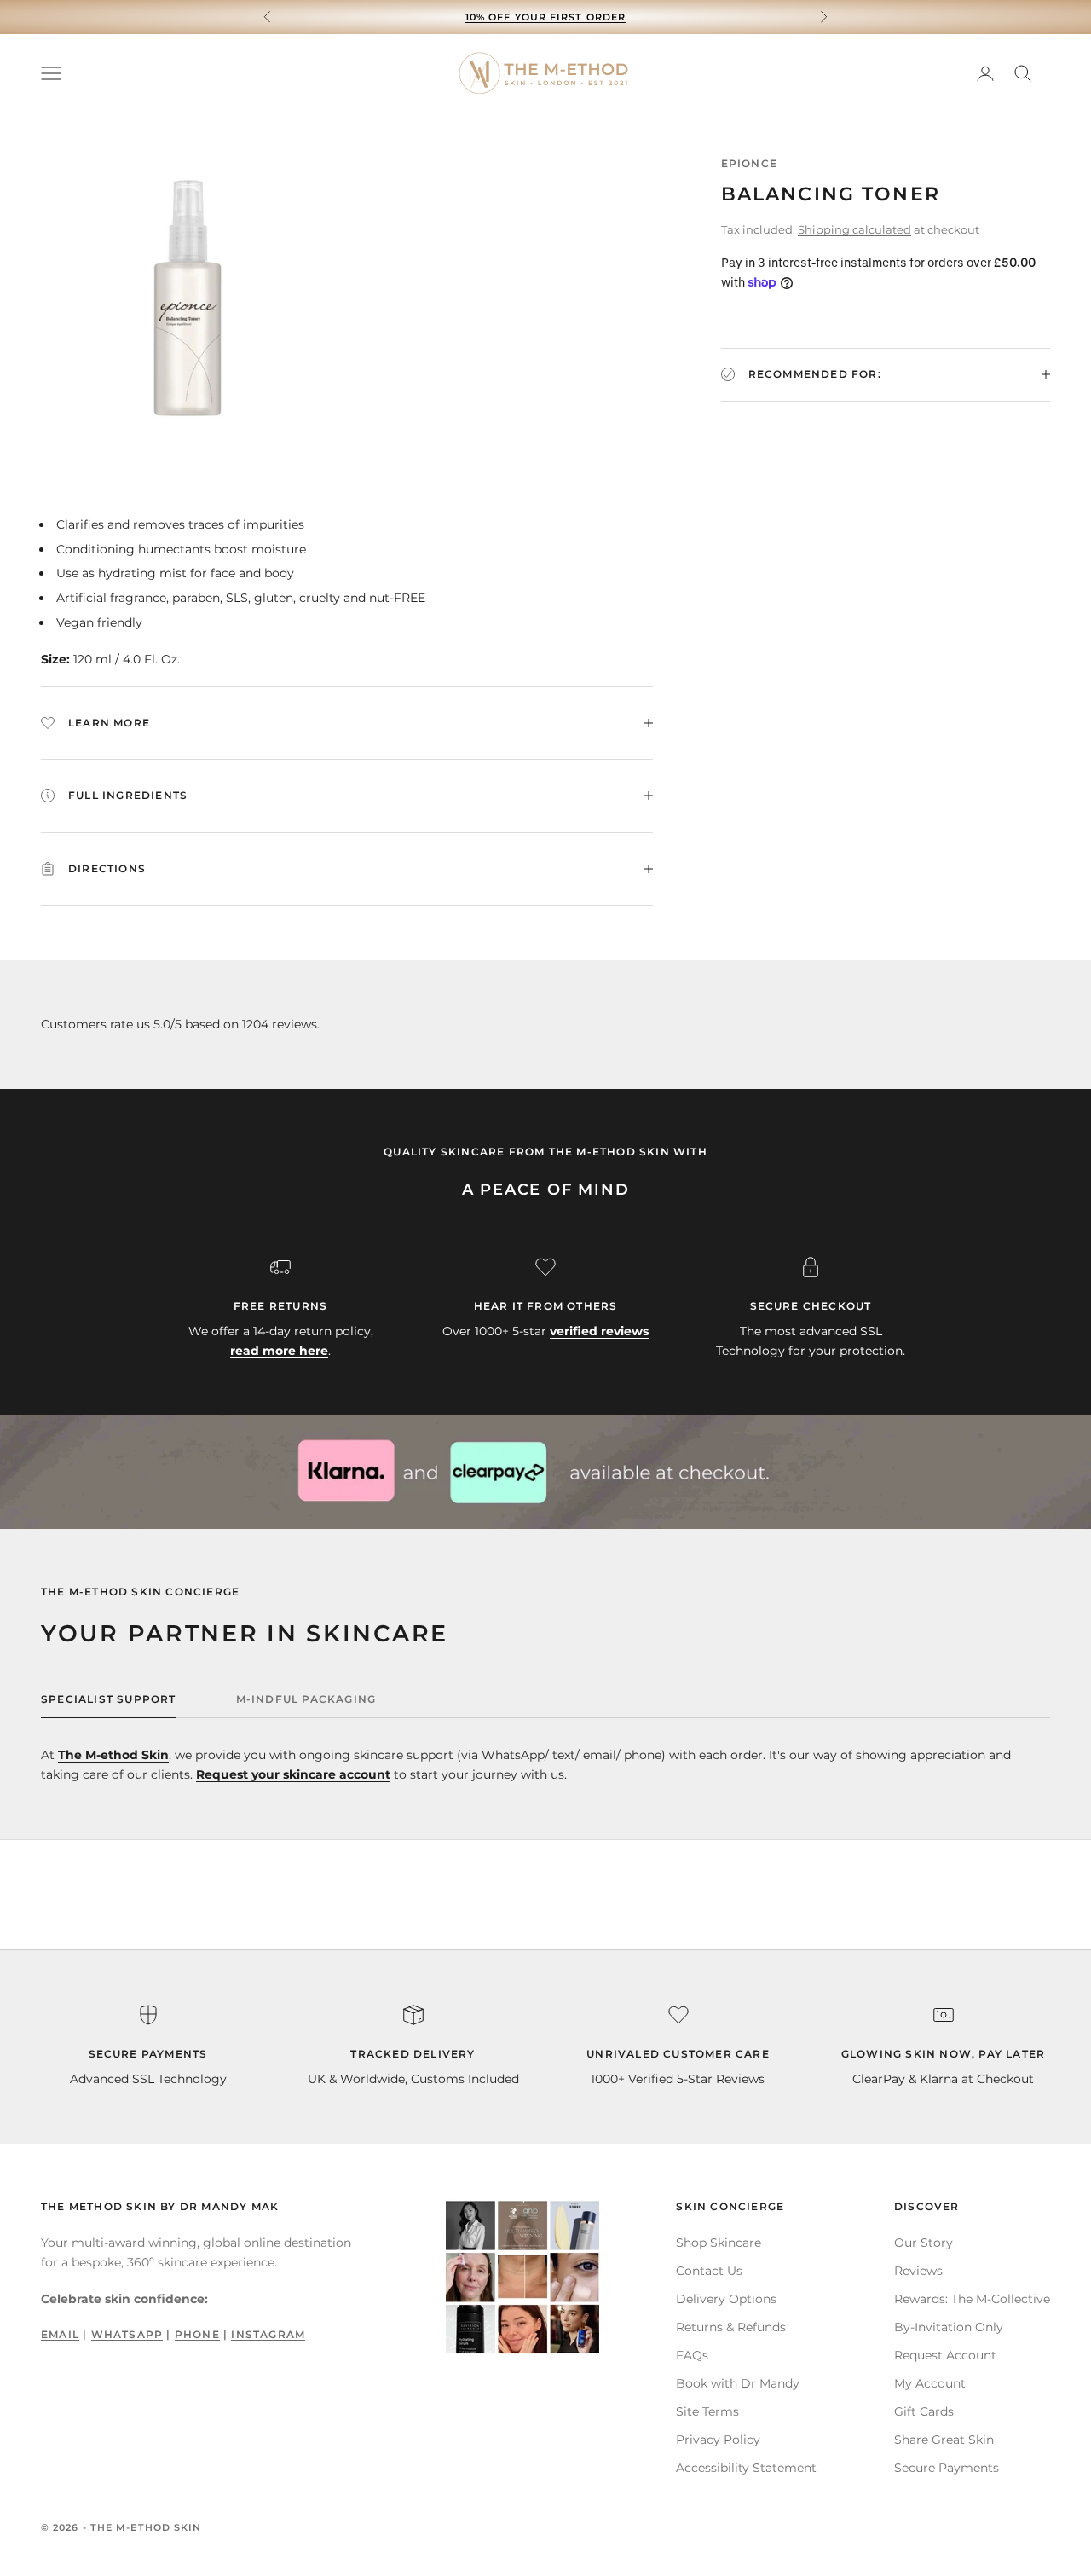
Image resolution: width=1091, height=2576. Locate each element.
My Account (930, 2383)
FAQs (692, 2355)
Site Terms (707, 2411)
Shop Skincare (719, 2243)
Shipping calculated (854, 229)
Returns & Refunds (731, 2327)
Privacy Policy (718, 2440)
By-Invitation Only (949, 2327)
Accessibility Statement (746, 2468)
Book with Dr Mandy (738, 2383)
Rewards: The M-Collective (972, 2299)
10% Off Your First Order (545, 17)
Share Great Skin (944, 2440)
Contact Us (709, 2271)
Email (60, 2334)
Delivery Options (726, 2299)
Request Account (945, 2355)
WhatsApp (127, 2334)
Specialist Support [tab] (109, 1699)
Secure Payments (947, 2468)
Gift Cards (924, 2411)
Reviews (918, 2271)
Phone (197, 2334)
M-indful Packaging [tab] (306, 1699)
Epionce (749, 163)
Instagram (268, 2334)
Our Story (924, 2243)
